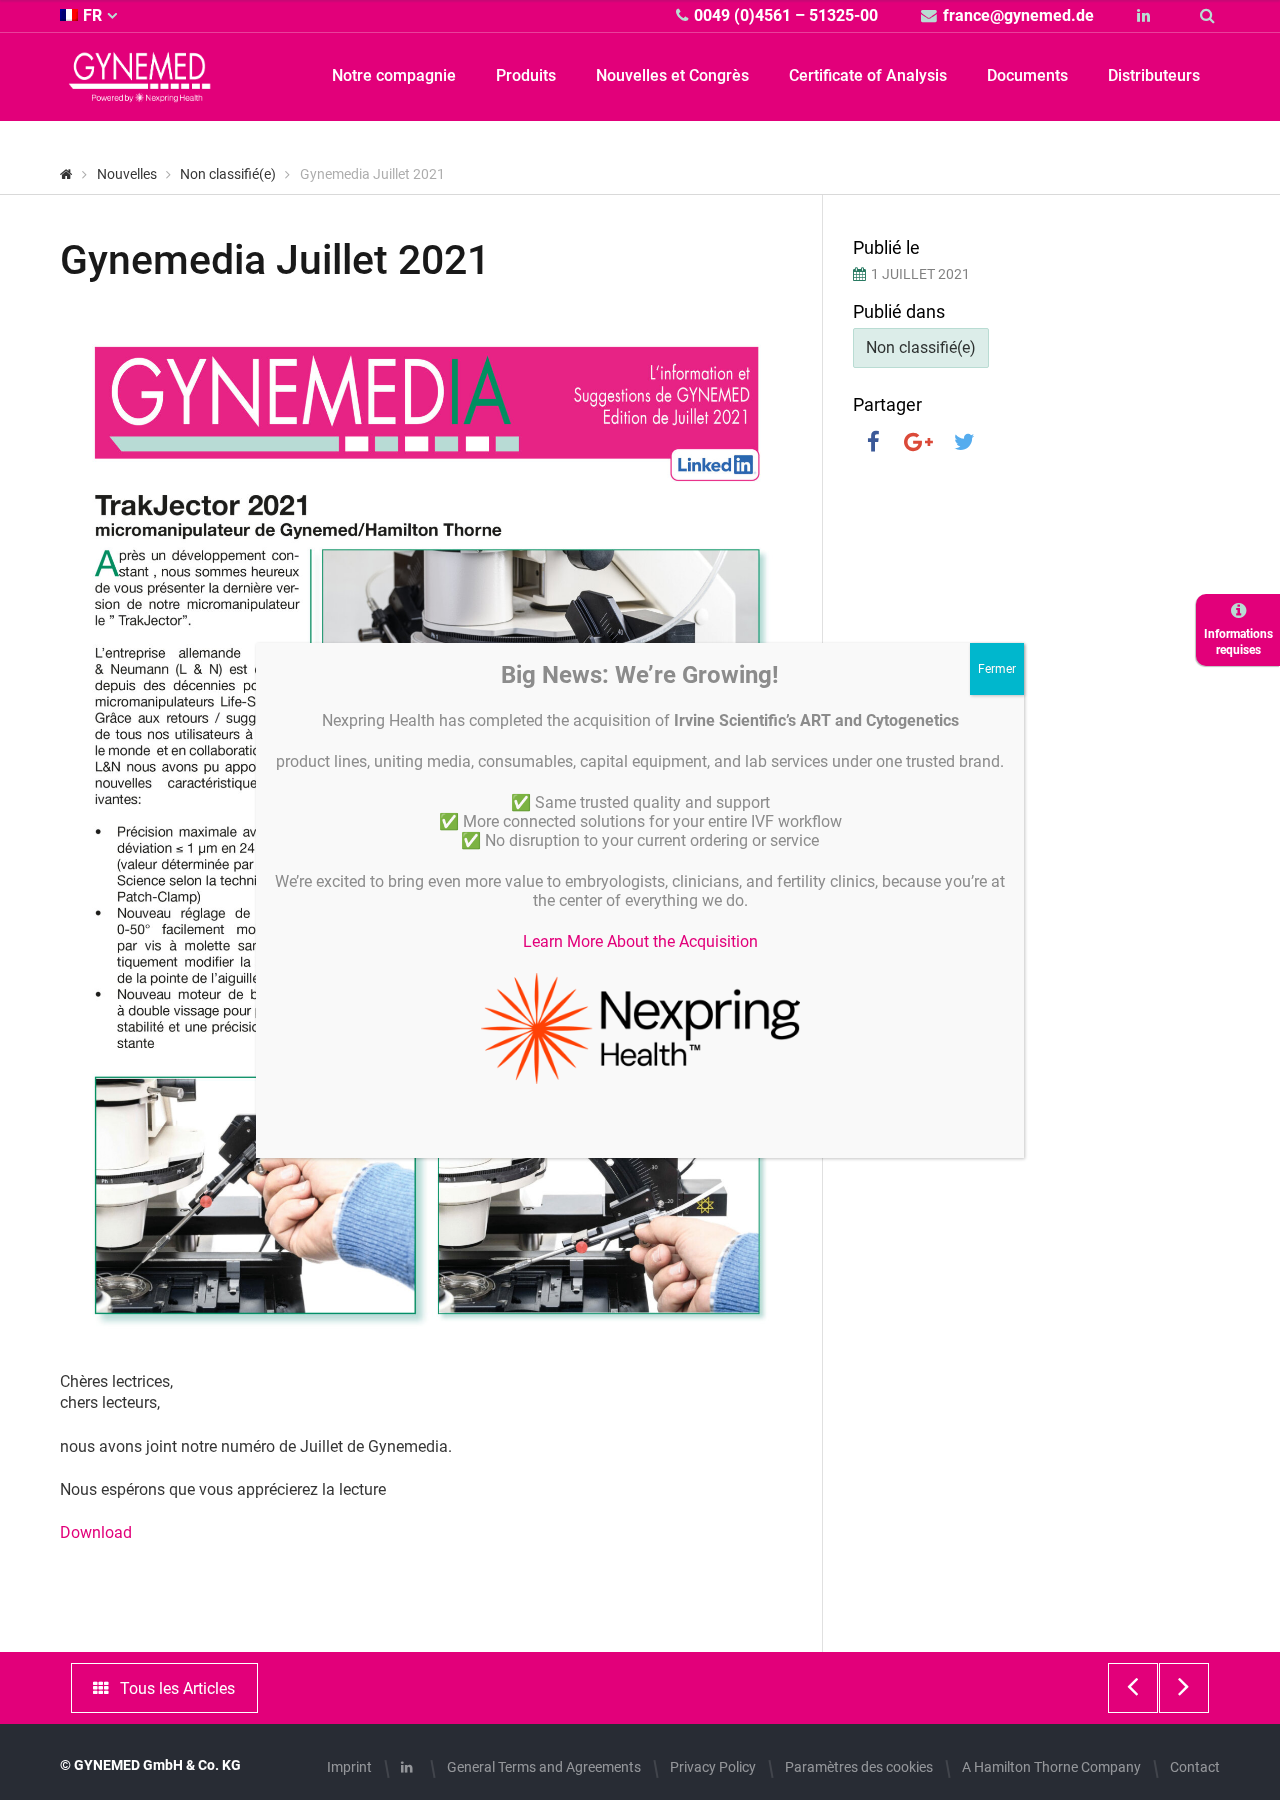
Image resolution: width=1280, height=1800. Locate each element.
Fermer (997, 669)
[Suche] (1210, 15)
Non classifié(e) (921, 347)
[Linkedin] (1146, 15)
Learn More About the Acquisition (640, 941)
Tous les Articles (177, 1688)
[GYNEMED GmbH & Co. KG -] (140, 90)
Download (96, 1532)
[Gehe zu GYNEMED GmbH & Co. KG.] (66, 174)
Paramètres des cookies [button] (859, 1767)
